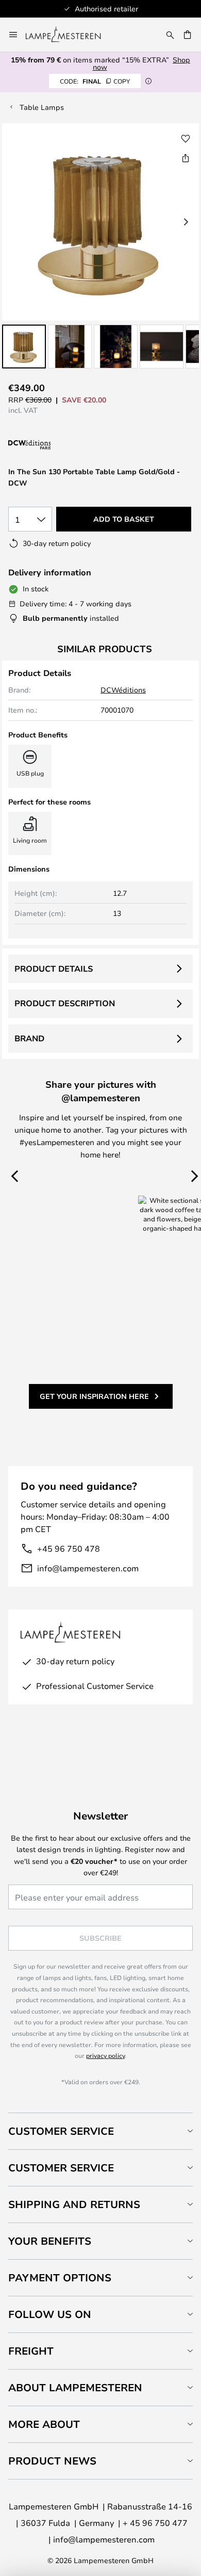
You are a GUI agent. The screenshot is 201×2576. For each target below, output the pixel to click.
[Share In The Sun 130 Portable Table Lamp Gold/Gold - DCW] (186, 158)
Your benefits (50, 2241)
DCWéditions (123, 690)
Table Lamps (42, 107)
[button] (24, 347)
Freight (31, 2351)
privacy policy (105, 2055)
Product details (54, 969)
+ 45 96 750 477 (155, 2523)
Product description (65, 1003)
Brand (29, 1038)
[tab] (100, 2131)
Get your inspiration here (94, 1396)
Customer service (61, 2168)
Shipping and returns (74, 2204)
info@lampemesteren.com (88, 1568)
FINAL (95, 81)
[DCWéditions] (60, 445)
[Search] (170, 35)
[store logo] (69, 35)
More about (44, 2424)
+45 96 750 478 (69, 1548)
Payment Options (60, 2277)
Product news (52, 2461)
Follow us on (50, 2314)
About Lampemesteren (75, 2387)
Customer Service (61, 2131)
